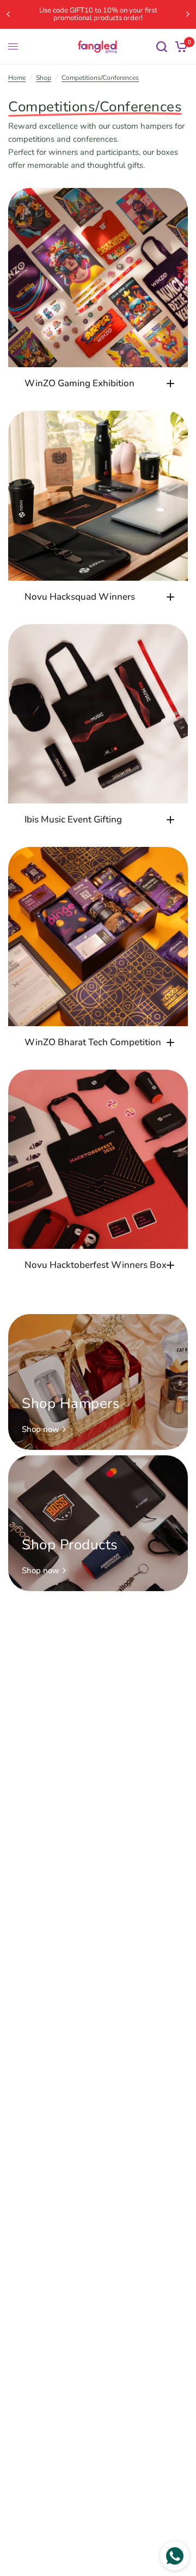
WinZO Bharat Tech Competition (93, 1042)
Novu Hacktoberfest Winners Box (96, 1265)
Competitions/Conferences (100, 78)
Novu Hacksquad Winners (80, 597)
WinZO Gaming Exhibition (79, 383)
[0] (179, 47)
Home (17, 78)
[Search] (162, 47)
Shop (44, 78)
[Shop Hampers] (98, 1382)
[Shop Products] (98, 1523)
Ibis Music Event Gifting (73, 819)
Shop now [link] (41, 1430)
